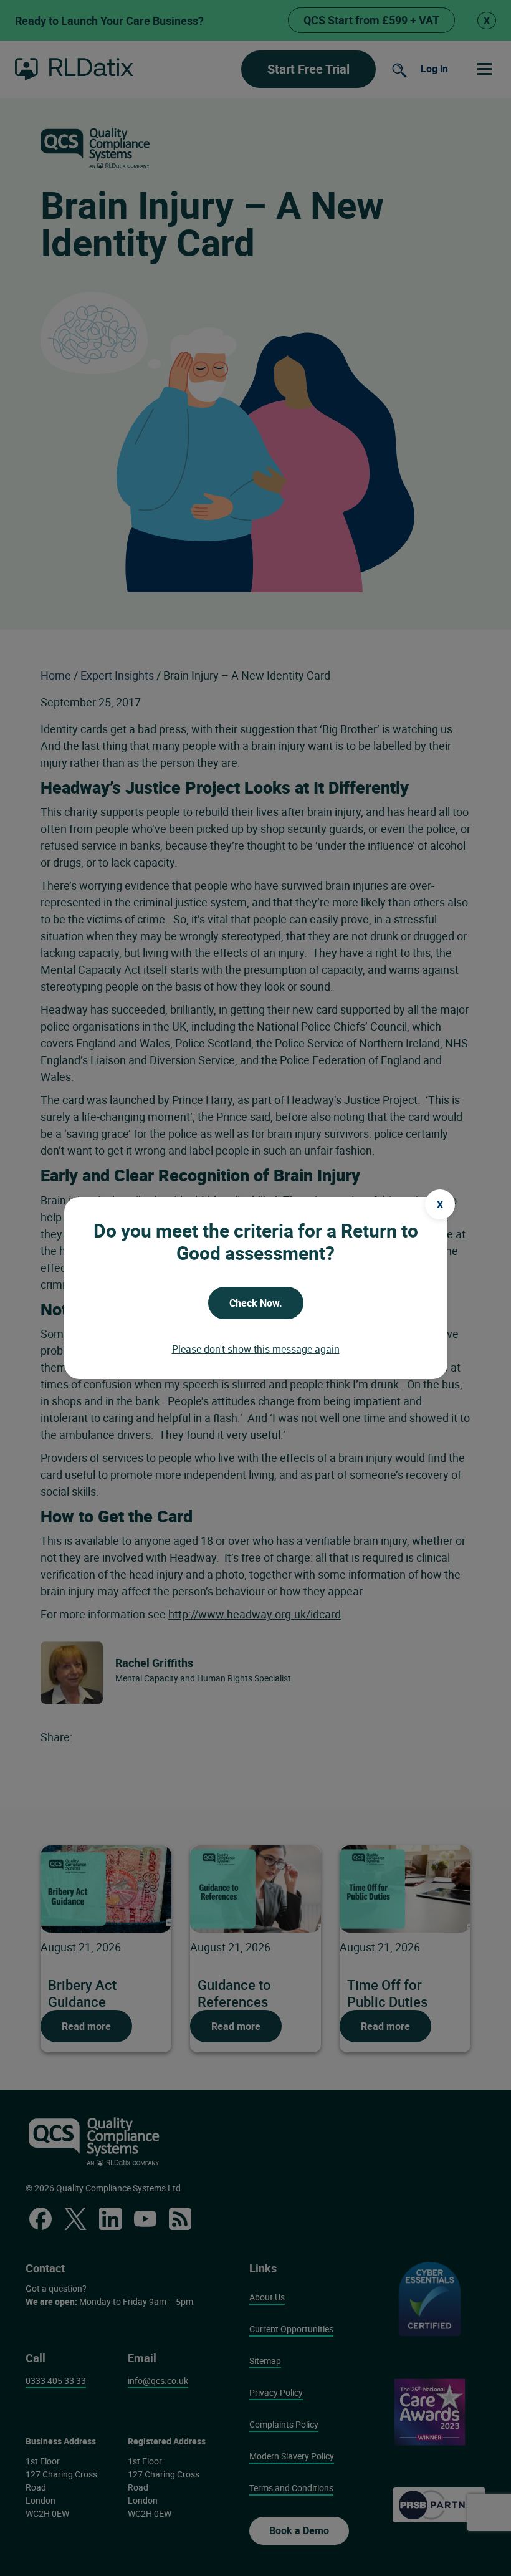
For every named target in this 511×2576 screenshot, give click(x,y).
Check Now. (256, 1303)
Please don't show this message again (256, 1349)
